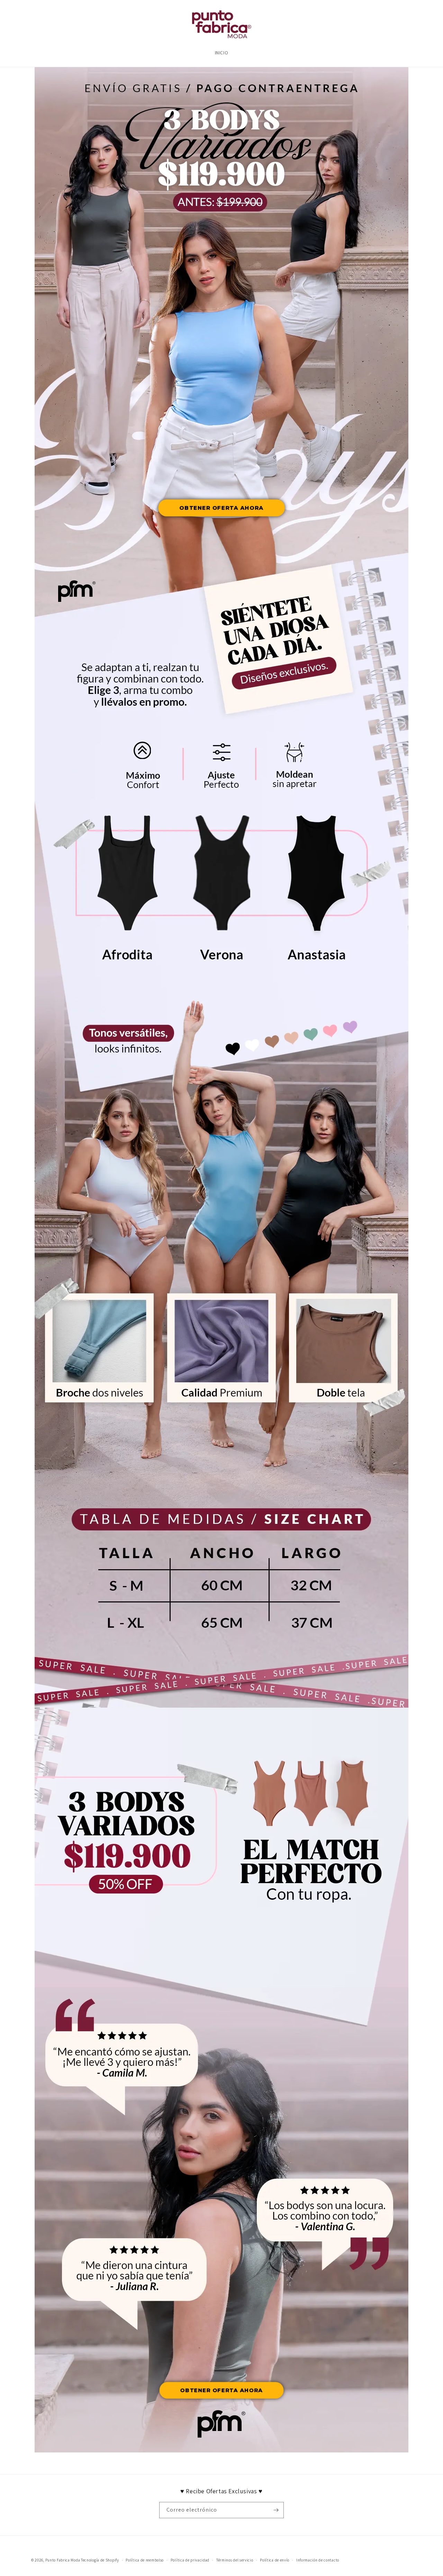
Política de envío (275, 2560)
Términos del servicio (235, 2560)
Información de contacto (318, 2560)
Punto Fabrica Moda (63, 2560)
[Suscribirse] (276, 2510)
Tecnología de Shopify (100, 2560)
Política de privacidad (190, 2560)
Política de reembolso (145, 2560)
